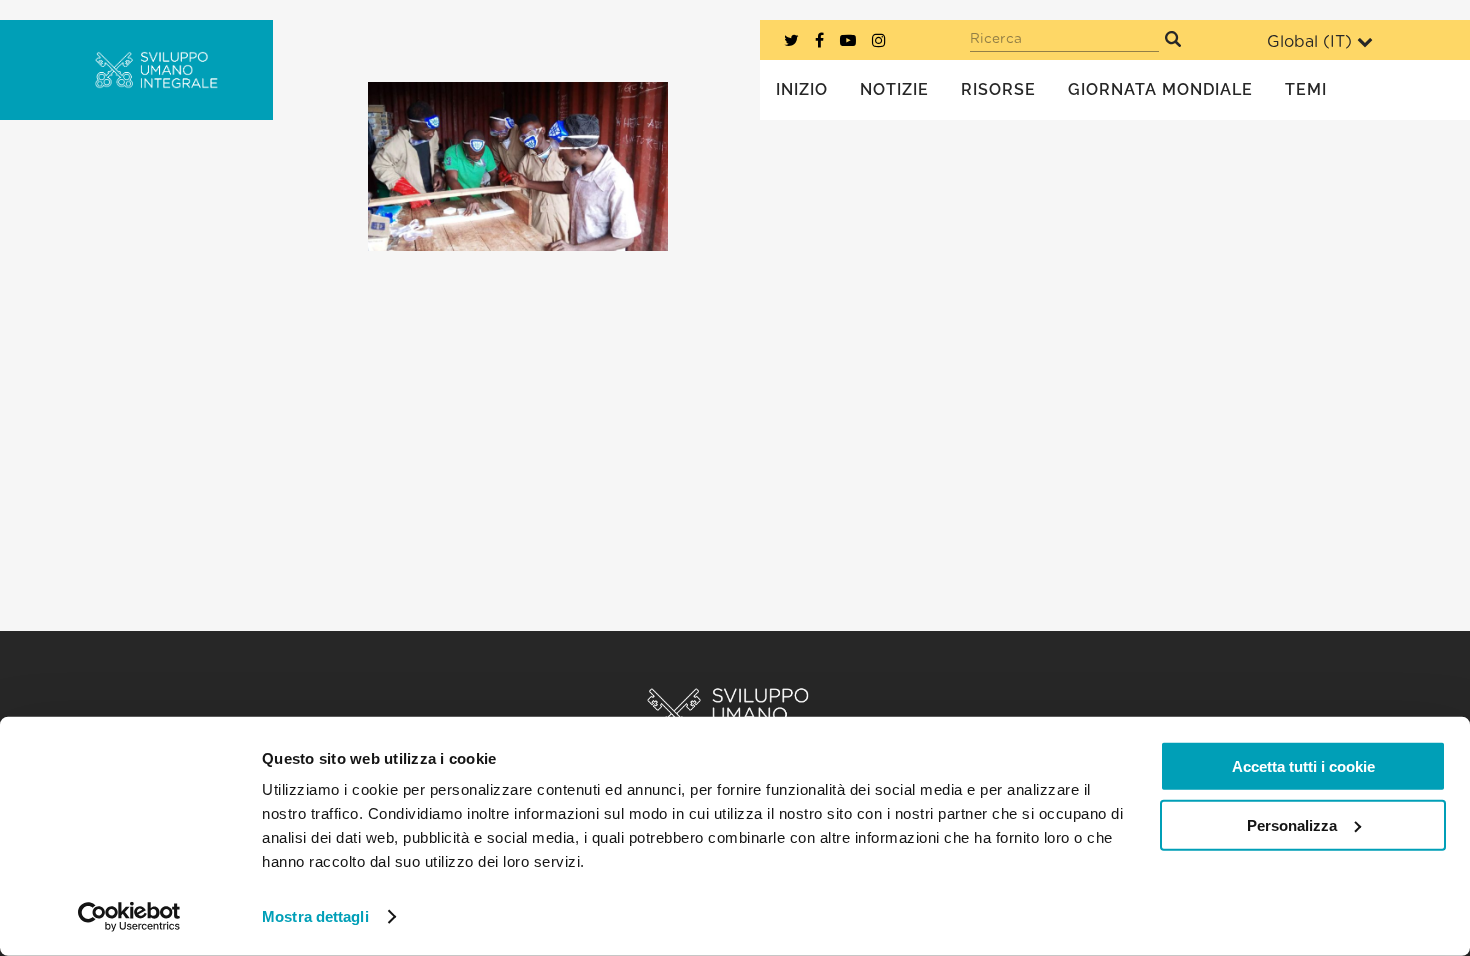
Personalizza (1292, 824)
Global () (1309, 42)
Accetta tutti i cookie (1303, 766)
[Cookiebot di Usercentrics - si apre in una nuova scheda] (129, 917)
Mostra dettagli (315, 916)
